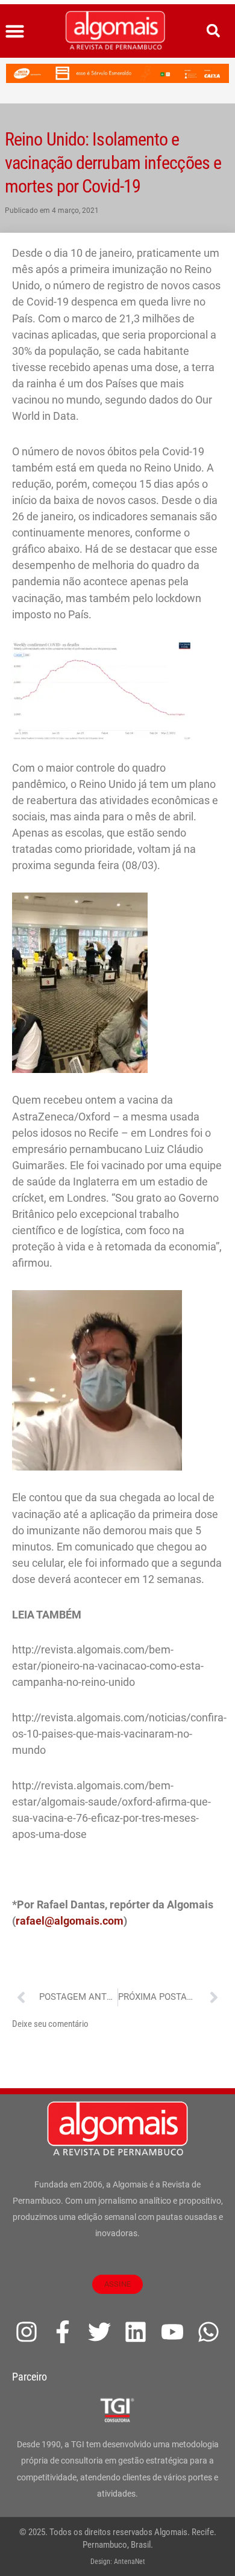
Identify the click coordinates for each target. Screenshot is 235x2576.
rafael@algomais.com (70, 1921)
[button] (15, 31)
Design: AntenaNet (118, 2562)
